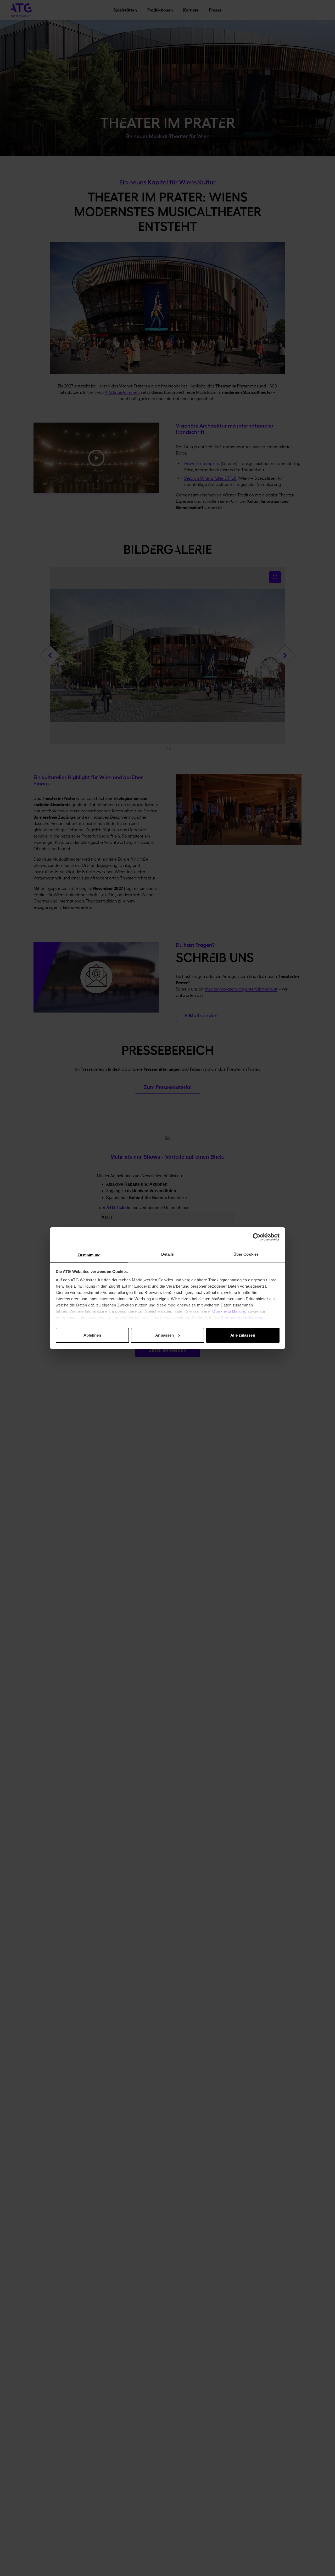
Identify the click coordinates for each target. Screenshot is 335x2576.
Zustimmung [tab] (89, 1255)
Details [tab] (168, 1254)
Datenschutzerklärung (242, 1318)
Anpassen (164, 1335)
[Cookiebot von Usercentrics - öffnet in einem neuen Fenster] (257, 1237)
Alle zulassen (243, 1335)
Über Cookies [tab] (246, 1254)
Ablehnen (92, 1335)
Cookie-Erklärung (229, 1311)
